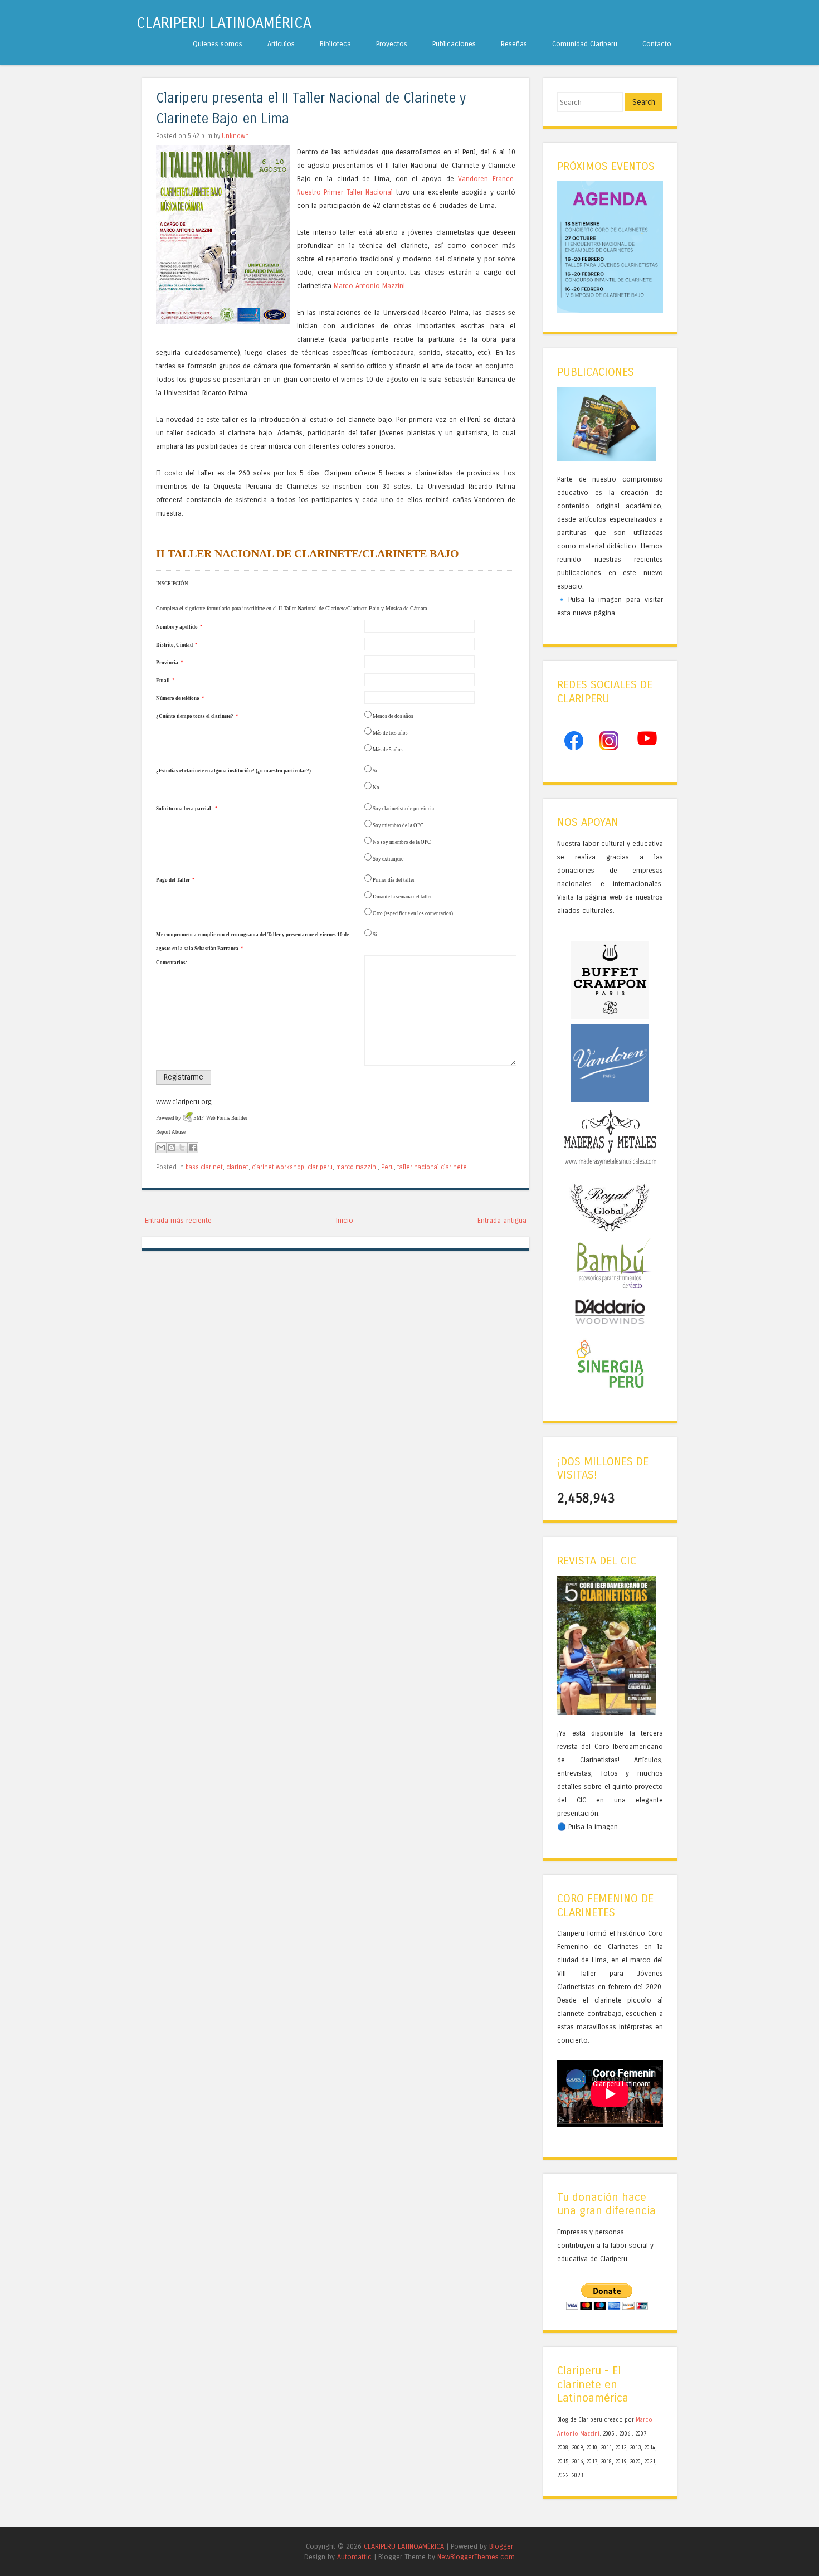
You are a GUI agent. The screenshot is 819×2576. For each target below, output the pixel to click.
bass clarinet (204, 1167)
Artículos (281, 44)
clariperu (320, 1167)
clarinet (237, 1167)
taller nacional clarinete (432, 1167)
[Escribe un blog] (172, 1148)
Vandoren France (486, 179)
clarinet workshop (278, 1167)
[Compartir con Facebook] (193, 1148)
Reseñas (514, 44)
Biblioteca (335, 44)
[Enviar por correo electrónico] (161, 1148)
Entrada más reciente (178, 1220)
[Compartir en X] (182, 1148)
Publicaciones (454, 44)
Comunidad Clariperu (585, 44)
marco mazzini (357, 1167)
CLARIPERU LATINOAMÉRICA (224, 23)
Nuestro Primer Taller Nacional (345, 192)
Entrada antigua (502, 1220)
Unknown (235, 136)
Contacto (657, 44)
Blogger (501, 2546)
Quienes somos (218, 44)
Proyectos (392, 44)
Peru (387, 1167)
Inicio (345, 1220)
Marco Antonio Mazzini (369, 286)
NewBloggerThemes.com (476, 2557)
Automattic (354, 2557)
